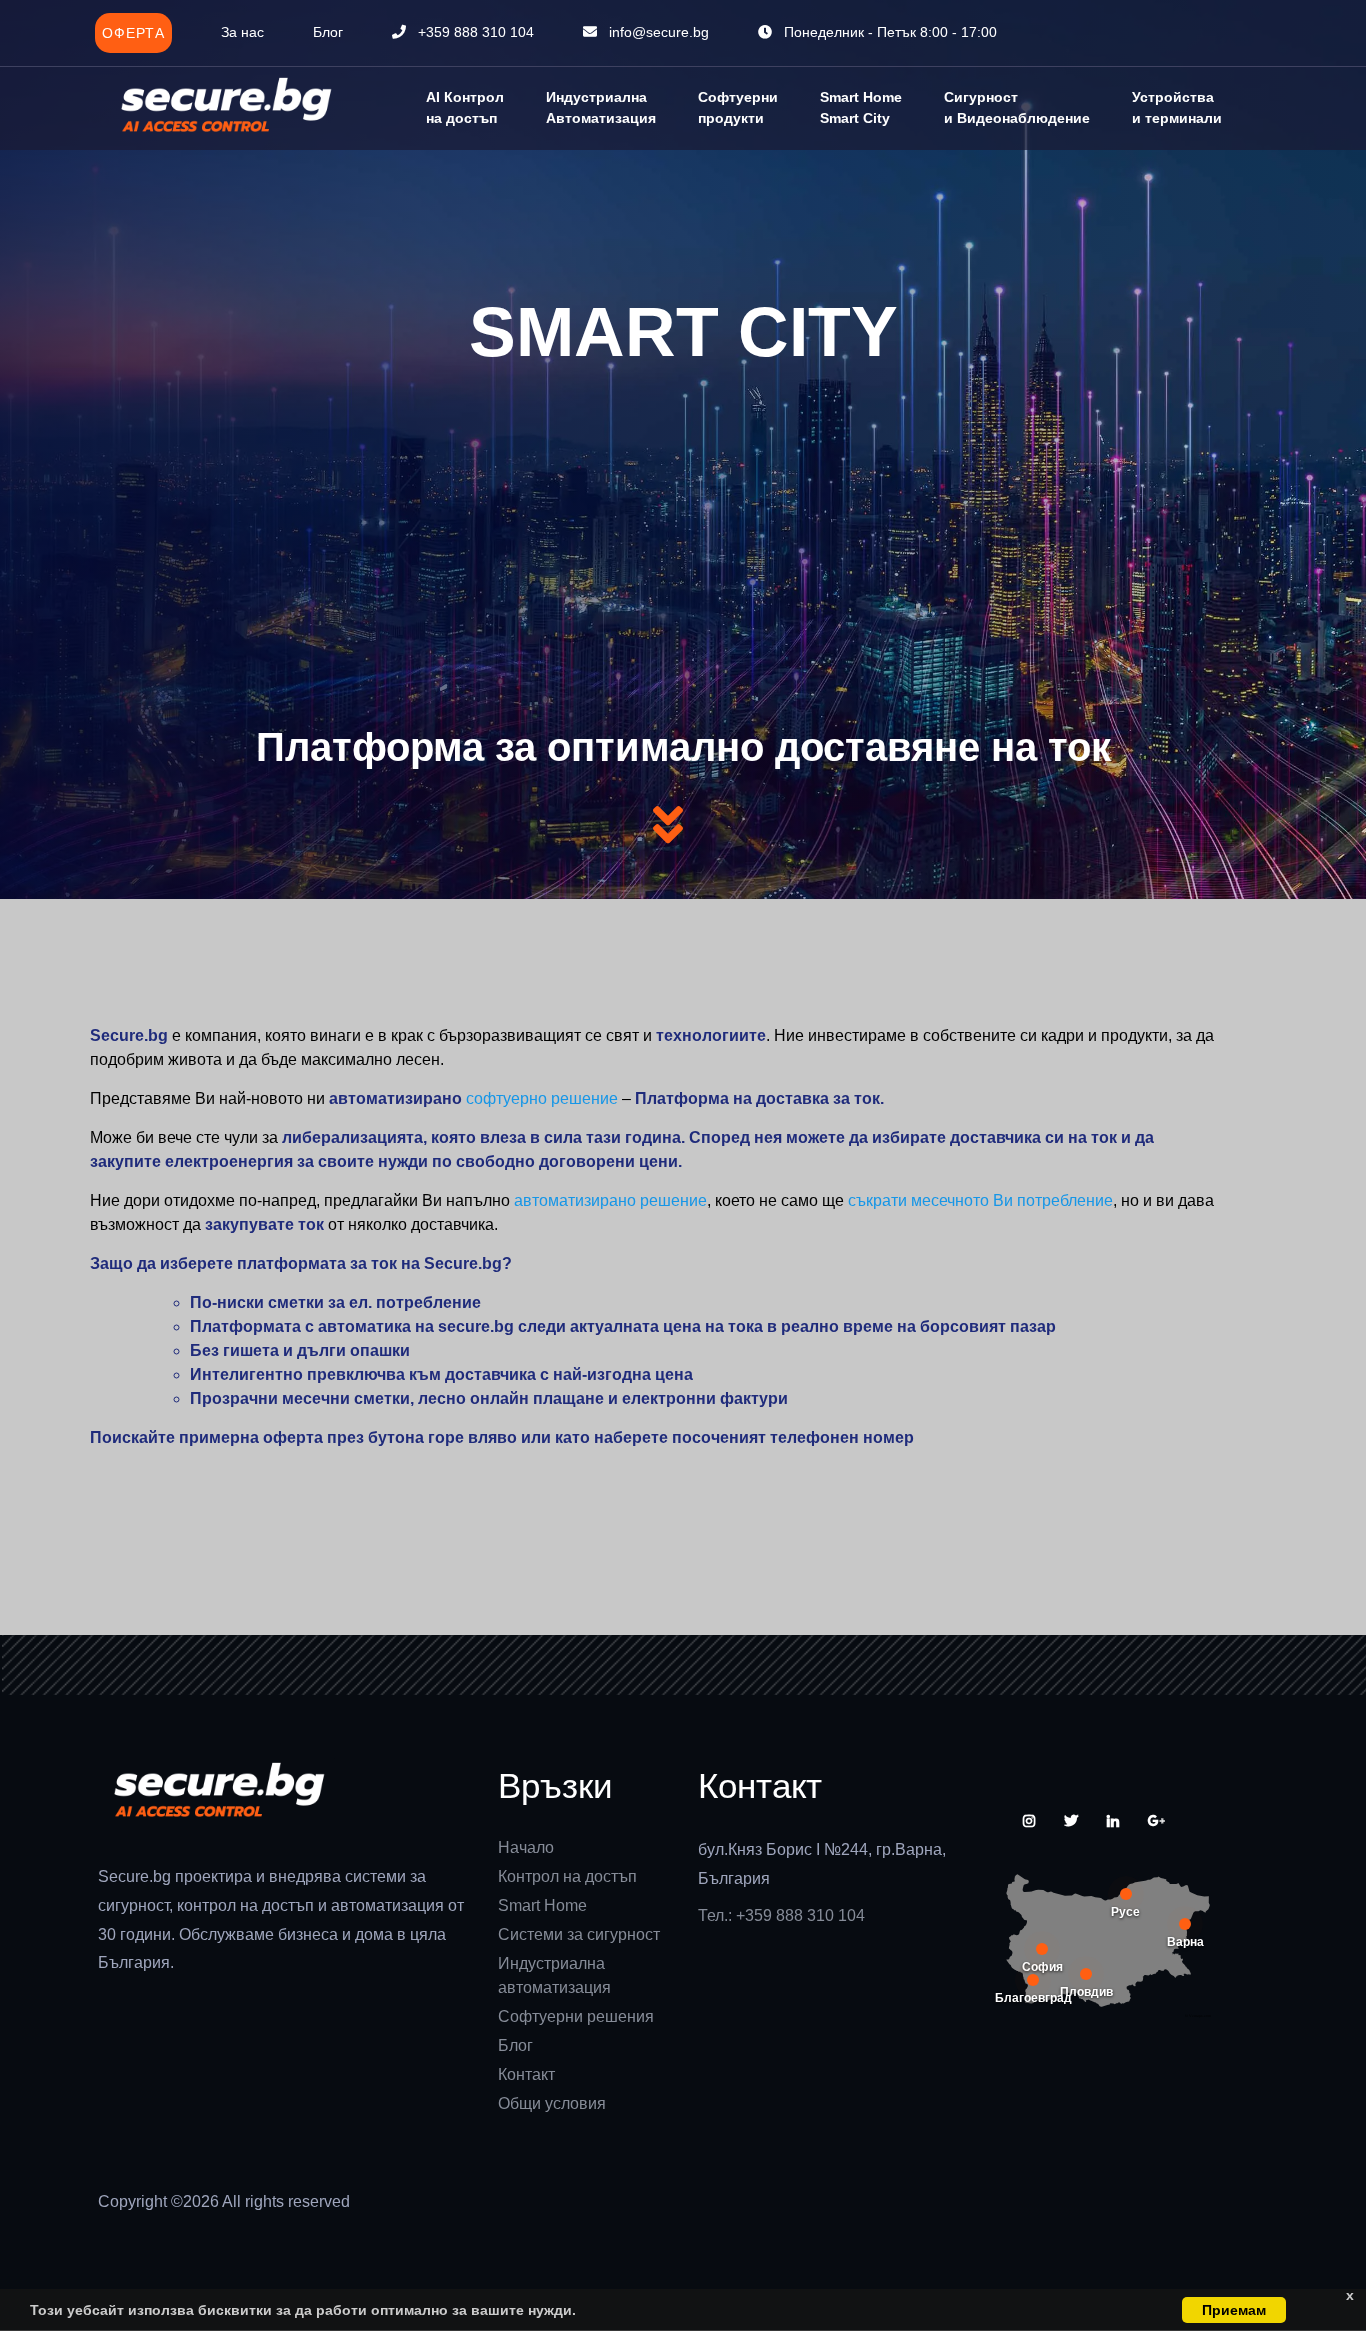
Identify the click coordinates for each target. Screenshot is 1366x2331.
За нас (242, 32)
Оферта (133, 33)
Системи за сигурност (579, 1934)
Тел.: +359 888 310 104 (781, 1915)
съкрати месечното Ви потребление (980, 1200)
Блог (328, 32)
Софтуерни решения (576, 2016)
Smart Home (542, 1905)
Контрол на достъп (567, 1876)
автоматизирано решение (610, 1200)
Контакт (526, 2074)
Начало (526, 1847)
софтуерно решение (542, 1098)
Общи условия (552, 2103)
